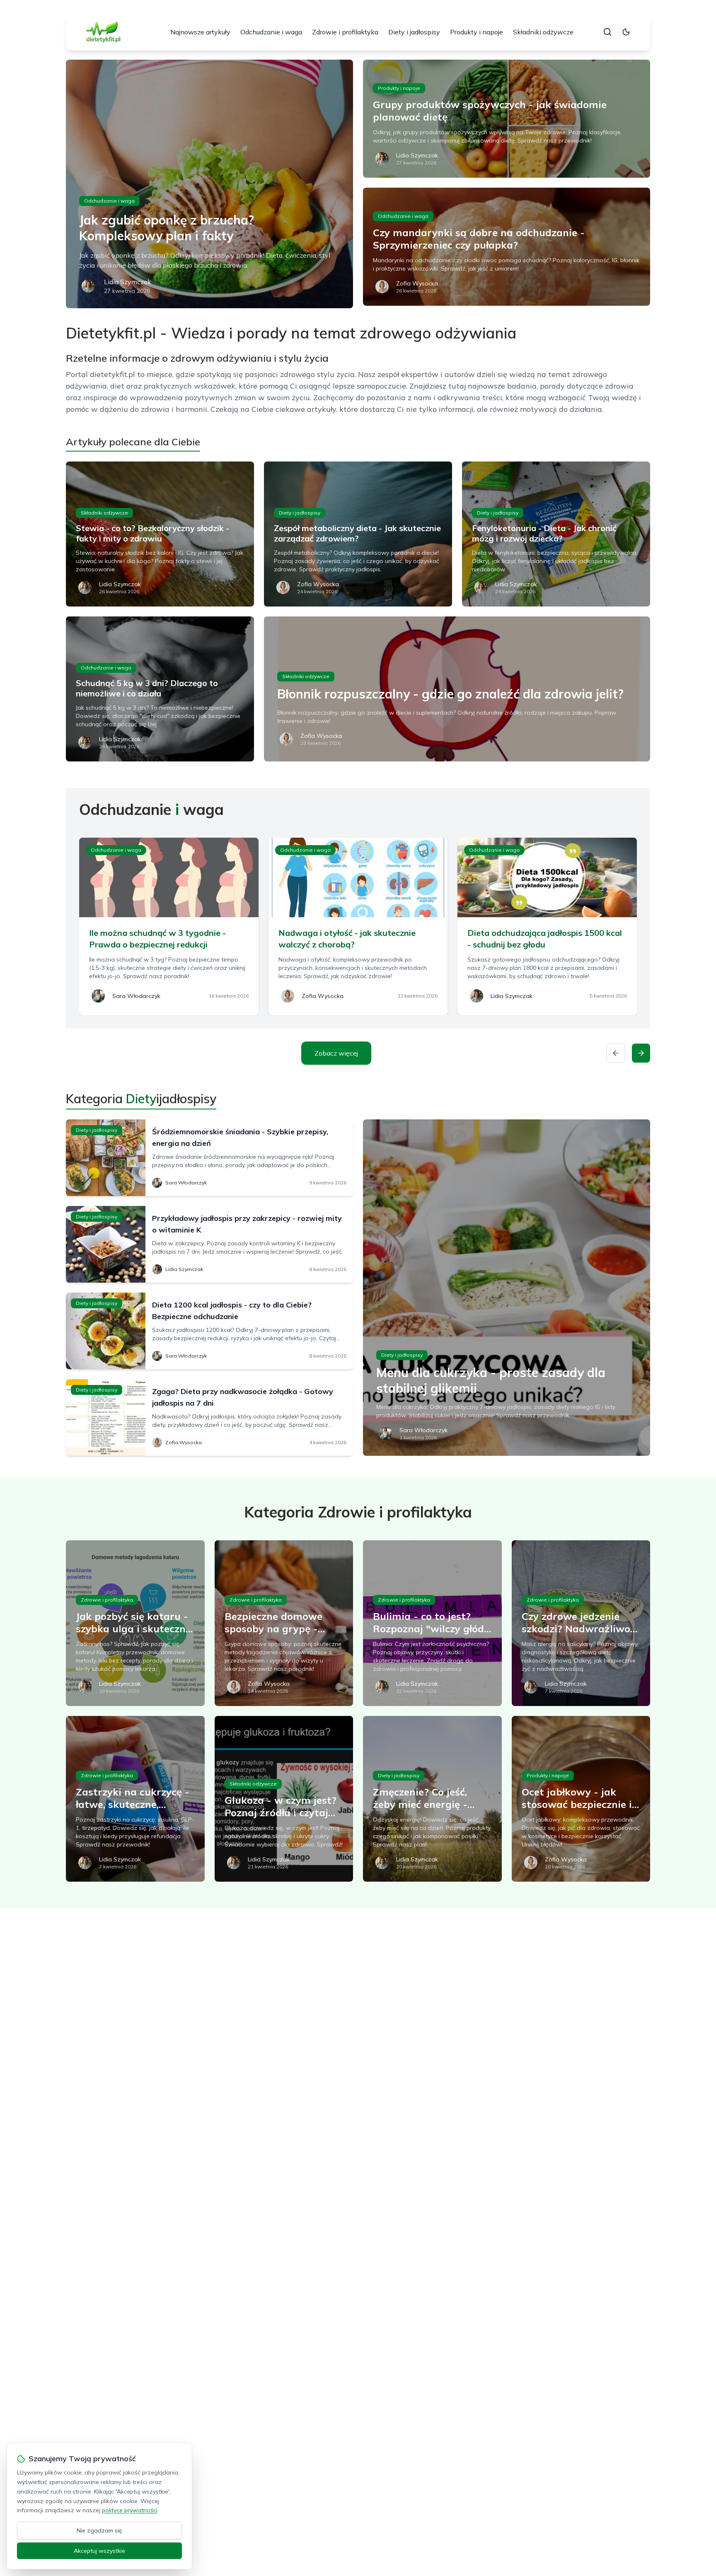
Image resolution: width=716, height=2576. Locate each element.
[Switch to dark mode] (626, 32)
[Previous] (616, 1053)
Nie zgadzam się (99, 2530)
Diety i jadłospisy (414, 32)
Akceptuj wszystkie (99, 2551)
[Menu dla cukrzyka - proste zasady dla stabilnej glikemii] (507, 1288)
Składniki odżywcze (543, 32)
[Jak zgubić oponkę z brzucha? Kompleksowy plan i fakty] (209, 184)
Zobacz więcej (336, 1053)
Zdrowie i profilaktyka (345, 32)
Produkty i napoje (477, 32)
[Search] (607, 32)
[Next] (641, 1053)
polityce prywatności (130, 2510)
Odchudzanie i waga (271, 32)
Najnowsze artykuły (200, 32)
